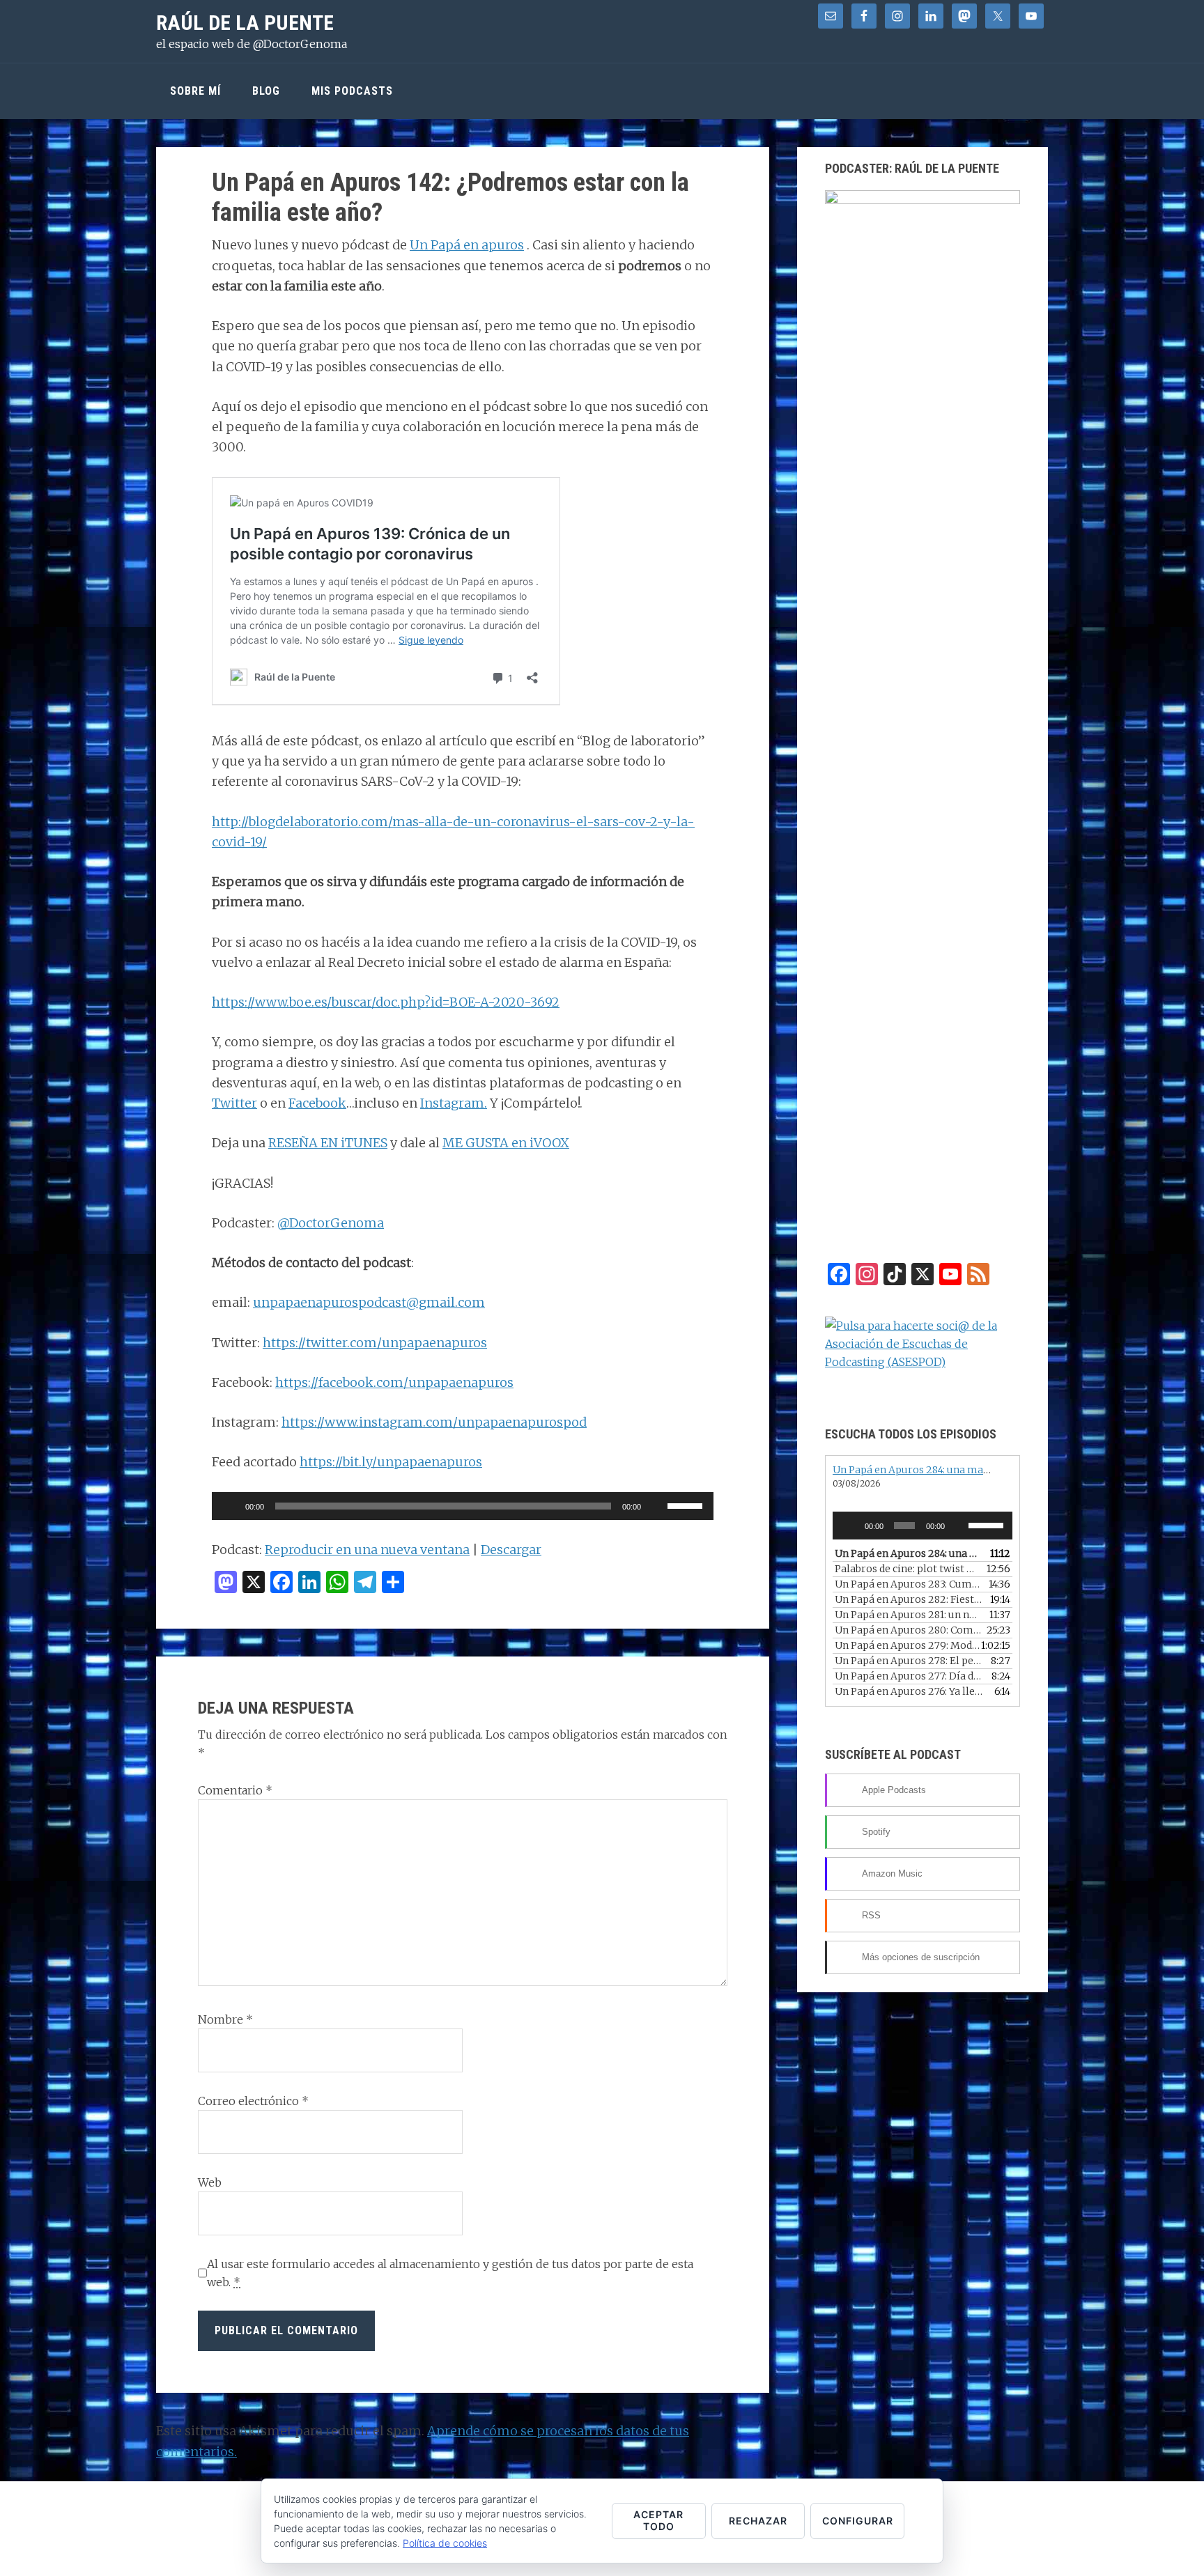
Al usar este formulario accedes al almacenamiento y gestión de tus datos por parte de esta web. (450, 2273)
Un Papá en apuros (467, 245)
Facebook (317, 1103)
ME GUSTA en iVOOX (506, 1143)
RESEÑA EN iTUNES (328, 1143)
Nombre (225, 2019)
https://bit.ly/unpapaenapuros (391, 1462)
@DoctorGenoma (331, 1223)
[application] (463, 1506)
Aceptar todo (658, 2520)
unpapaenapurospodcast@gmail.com (369, 1302)
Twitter (234, 1103)
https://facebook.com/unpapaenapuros (394, 1382)
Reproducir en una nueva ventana (367, 1550)
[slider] (687, 1505)
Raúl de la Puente (245, 23)
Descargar (511, 1550)
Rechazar (758, 2521)
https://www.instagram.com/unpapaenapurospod (434, 1422)
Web (210, 2182)
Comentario (235, 1790)
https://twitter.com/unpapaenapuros (375, 1343)
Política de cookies (445, 2543)
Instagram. (454, 1103)
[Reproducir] (230, 1506)
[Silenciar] (656, 1506)
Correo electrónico (253, 2101)
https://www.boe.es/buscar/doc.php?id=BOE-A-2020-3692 (386, 1002)
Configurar (858, 2521)
